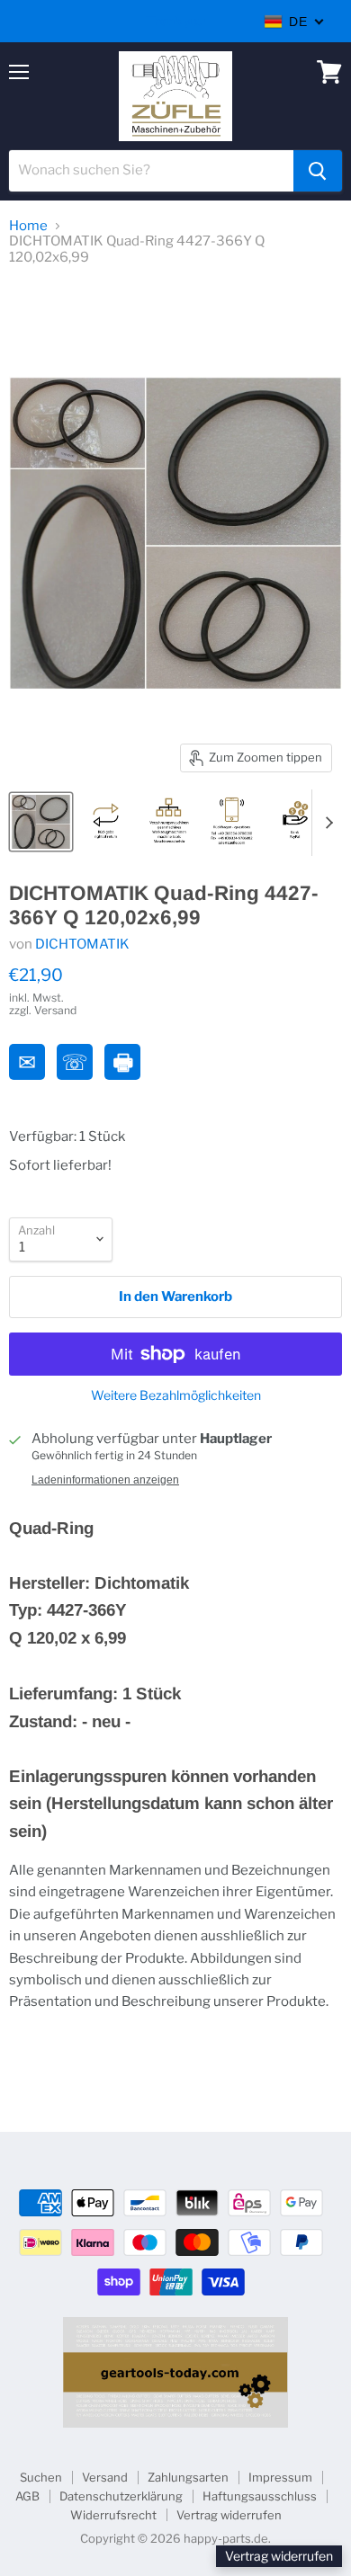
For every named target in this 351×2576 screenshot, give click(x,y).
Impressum (280, 2477)
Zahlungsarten (188, 2477)
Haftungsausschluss (260, 2496)
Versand (105, 2477)
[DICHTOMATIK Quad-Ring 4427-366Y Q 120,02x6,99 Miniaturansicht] (41, 822)
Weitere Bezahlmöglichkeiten (176, 1395)
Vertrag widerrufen (229, 2515)
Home (28, 226)
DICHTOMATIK (82, 944)
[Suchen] (318, 171)
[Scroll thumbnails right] (326, 823)
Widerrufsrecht (113, 2515)
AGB (27, 2496)
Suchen (41, 2477)
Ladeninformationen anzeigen (105, 1480)
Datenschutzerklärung (121, 2496)
